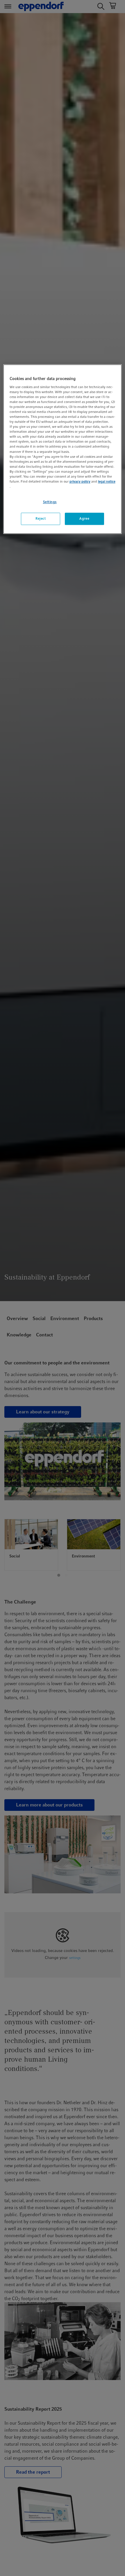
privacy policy (80, 481)
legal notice (107, 481)
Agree (84, 518)
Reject (41, 518)
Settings (50, 502)
